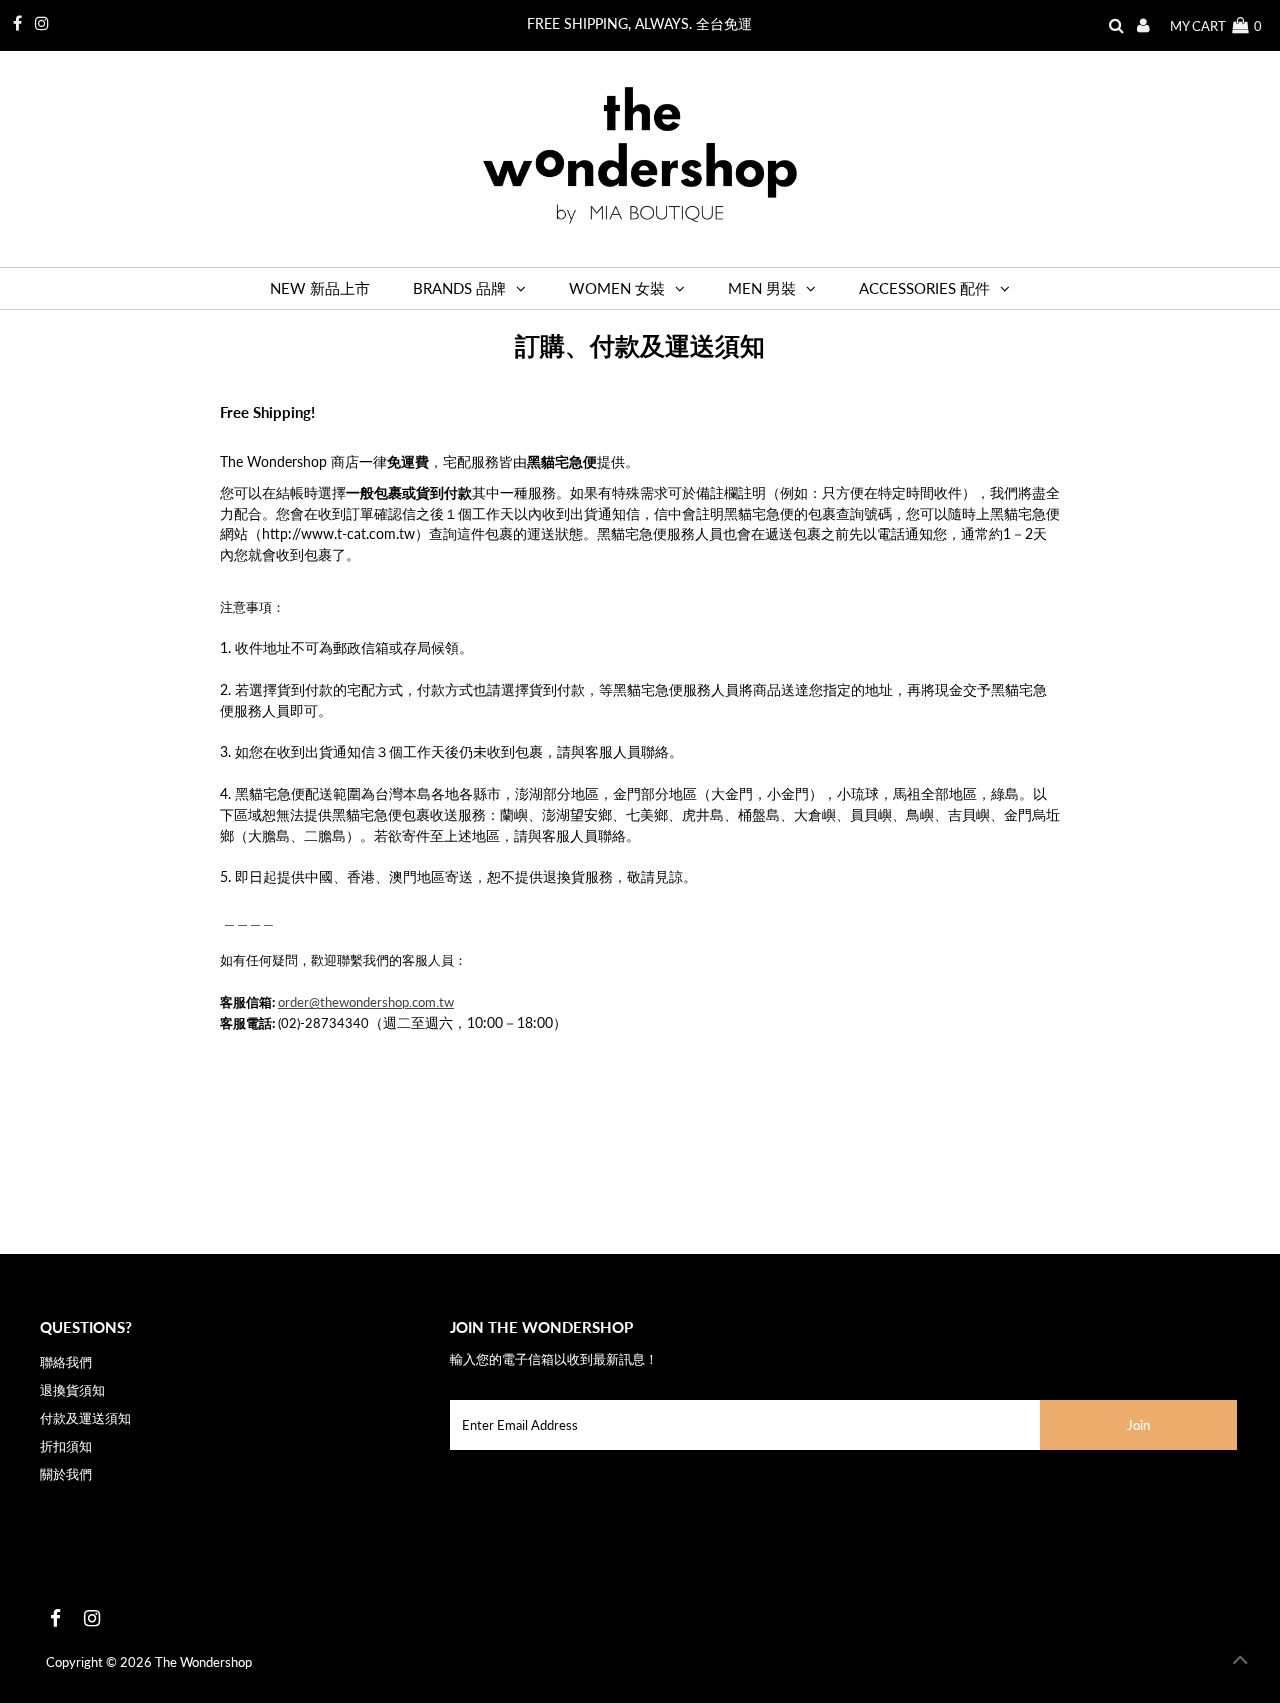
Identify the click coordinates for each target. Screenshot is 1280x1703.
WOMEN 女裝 (617, 288)
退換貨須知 (72, 1390)
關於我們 (66, 1474)
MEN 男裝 (762, 288)
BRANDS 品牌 (459, 288)
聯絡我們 (66, 1362)
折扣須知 (66, 1446)
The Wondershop (203, 1662)
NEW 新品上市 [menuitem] (320, 288)
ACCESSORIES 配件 (924, 288)
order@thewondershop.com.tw (366, 1002)
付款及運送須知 (85, 1418)
